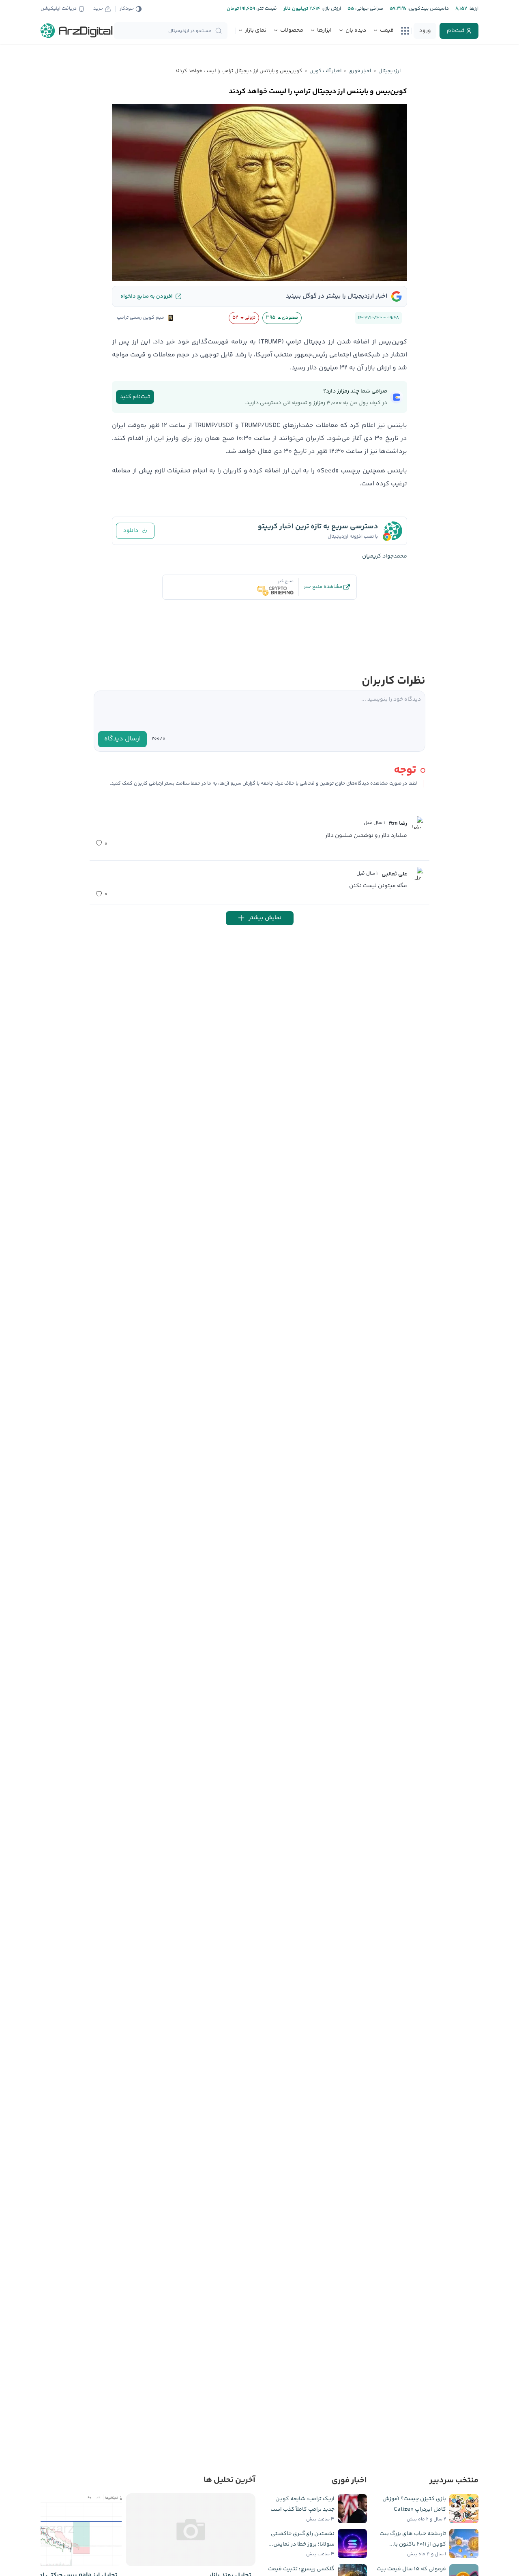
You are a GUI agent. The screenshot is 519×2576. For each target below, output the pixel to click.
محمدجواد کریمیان (385, 556)
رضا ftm (398, 824)
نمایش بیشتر (265, 918)
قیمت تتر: (266, 9)
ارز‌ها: (473, 9)
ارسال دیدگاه (122, 739)
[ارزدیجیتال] (77, 31)
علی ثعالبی (394, 874)
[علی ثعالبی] (417, 873)
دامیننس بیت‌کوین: (428, 9)
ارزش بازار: (331, 9)
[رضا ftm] (417, 823)
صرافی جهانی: (369, 9)
